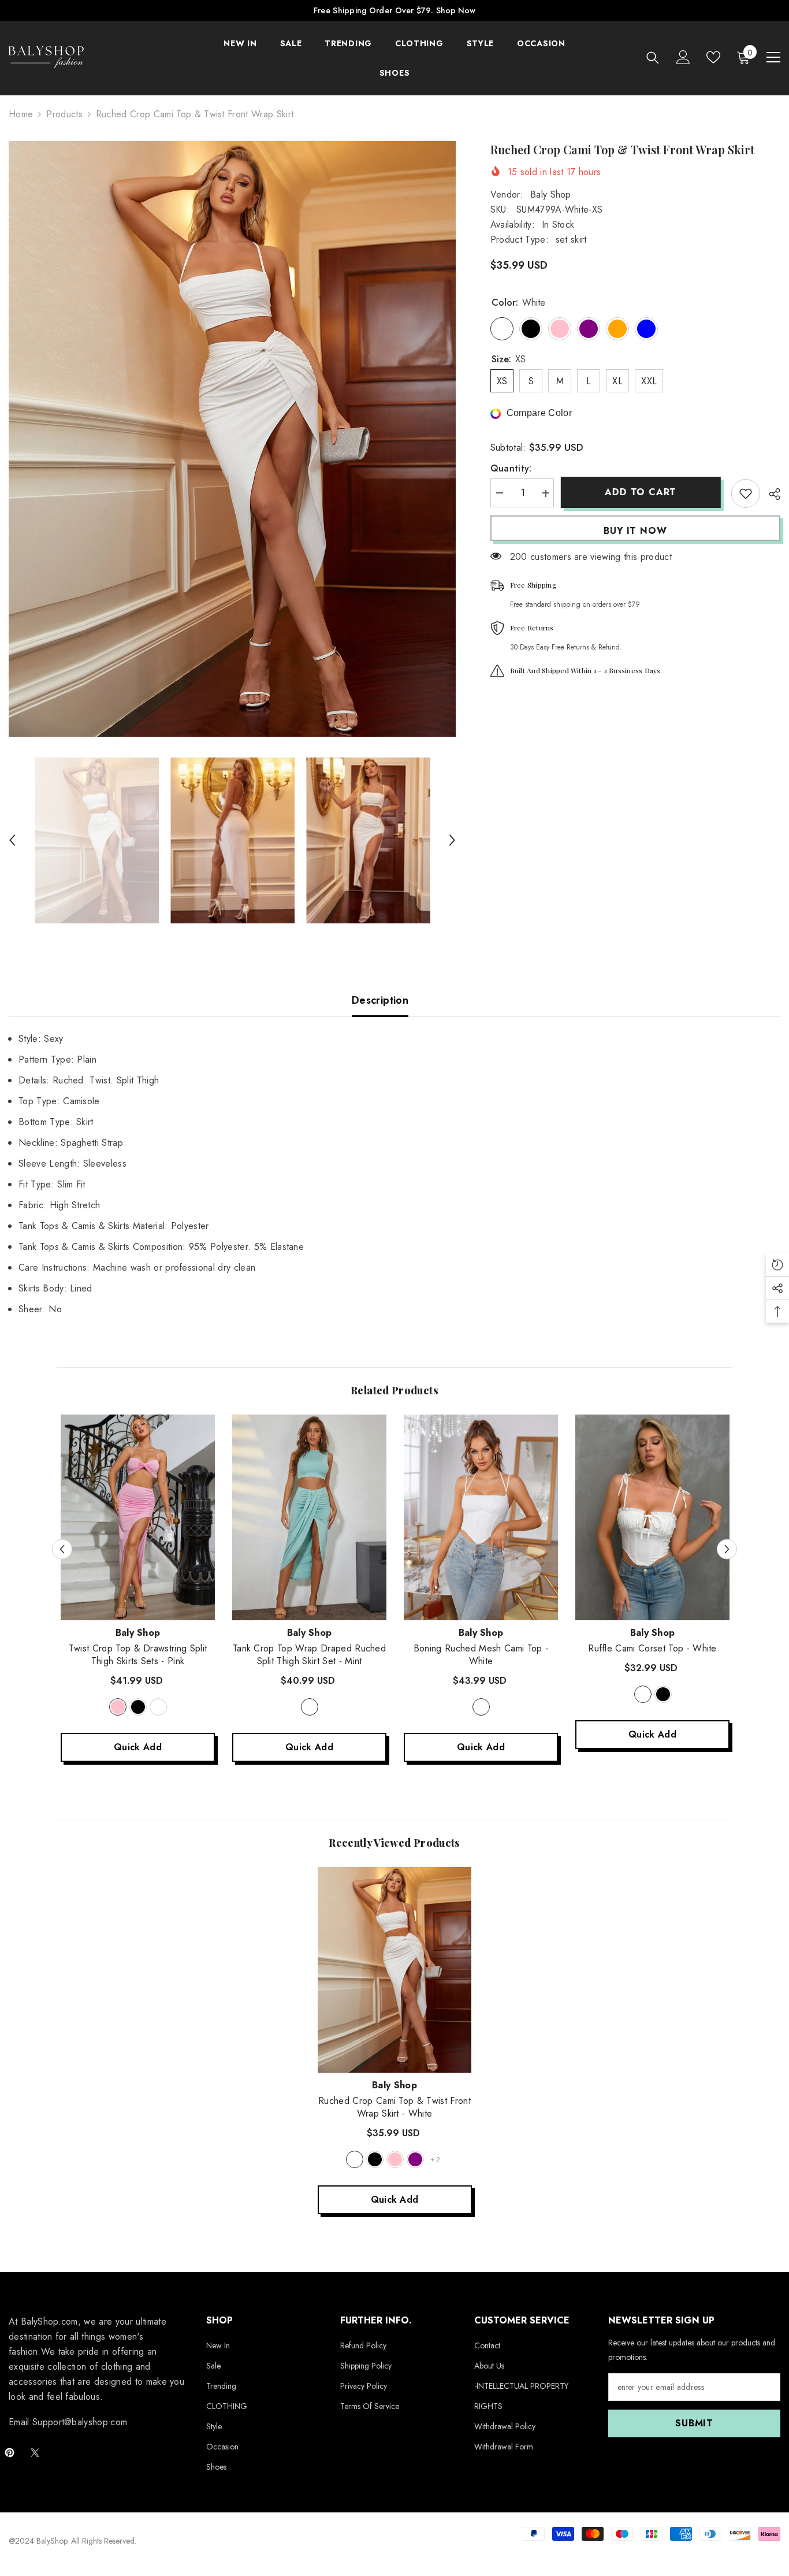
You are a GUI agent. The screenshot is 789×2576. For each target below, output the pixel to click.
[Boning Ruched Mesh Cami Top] (481, 1517)
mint (310, 1707)
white (158, 1707)
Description (380, 1000)
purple (415, 2159)
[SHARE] (770, 494)
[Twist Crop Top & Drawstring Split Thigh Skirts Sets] (138, 1517)
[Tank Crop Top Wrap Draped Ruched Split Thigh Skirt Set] (309, 1517)
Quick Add (138, 1747)
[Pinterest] (10, 2453)
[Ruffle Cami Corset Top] (652, 1517)
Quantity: (511, 469)
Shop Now (456, 10)
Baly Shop (551, 194)
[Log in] (683, 57)
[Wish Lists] (713, 57)
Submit (694, 2423)
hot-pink (395, 2159)
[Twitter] (35, 2453)
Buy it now (635, 531)
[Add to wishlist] (746, 493)
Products (64, 114)
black (138, 1707)
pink (118, 1707)
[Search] (653, 57)
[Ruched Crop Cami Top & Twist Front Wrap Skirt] (395, 1970)
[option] (232, 439)
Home (21, 114)
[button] (12, 840)
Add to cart (642, 492)
